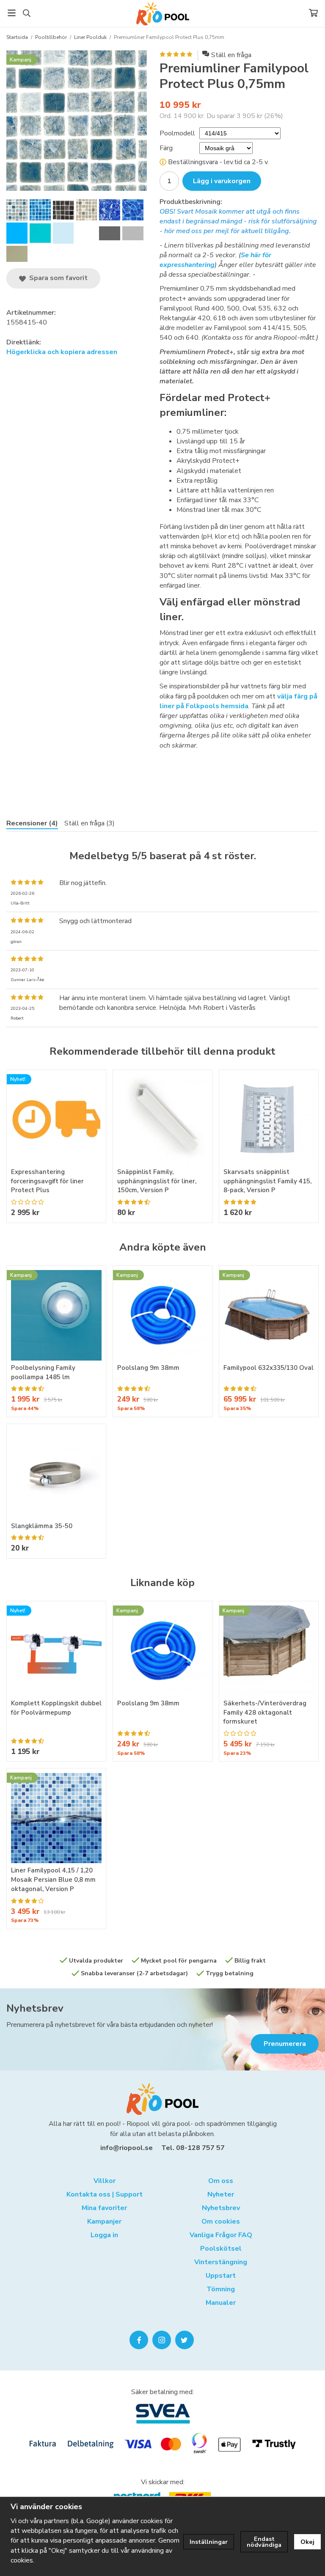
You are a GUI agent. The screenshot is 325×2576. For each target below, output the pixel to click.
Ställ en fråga (231, 55)
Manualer (221, 2303)
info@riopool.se (127, 2148)
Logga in (104, 2235)
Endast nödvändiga (264, 2542)
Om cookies (221, 2221)
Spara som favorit (57, 278)
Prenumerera (285, 2044)
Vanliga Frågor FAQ (221, 2235)
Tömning (221, 2289)
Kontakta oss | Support (105, 2194)
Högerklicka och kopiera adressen (62, 352)
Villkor (105, 2181)
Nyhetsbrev (35, 2008)
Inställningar (209, 2542)
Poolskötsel (221, 2249)
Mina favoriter (104, 2208)
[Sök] (26, 13)
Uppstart (221, 2276)
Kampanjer (104, 2221)
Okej (307, 2542)
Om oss (221, 2181)
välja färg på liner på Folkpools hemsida (238, 701)
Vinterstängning (221, 2262)
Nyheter (221, 2194)
